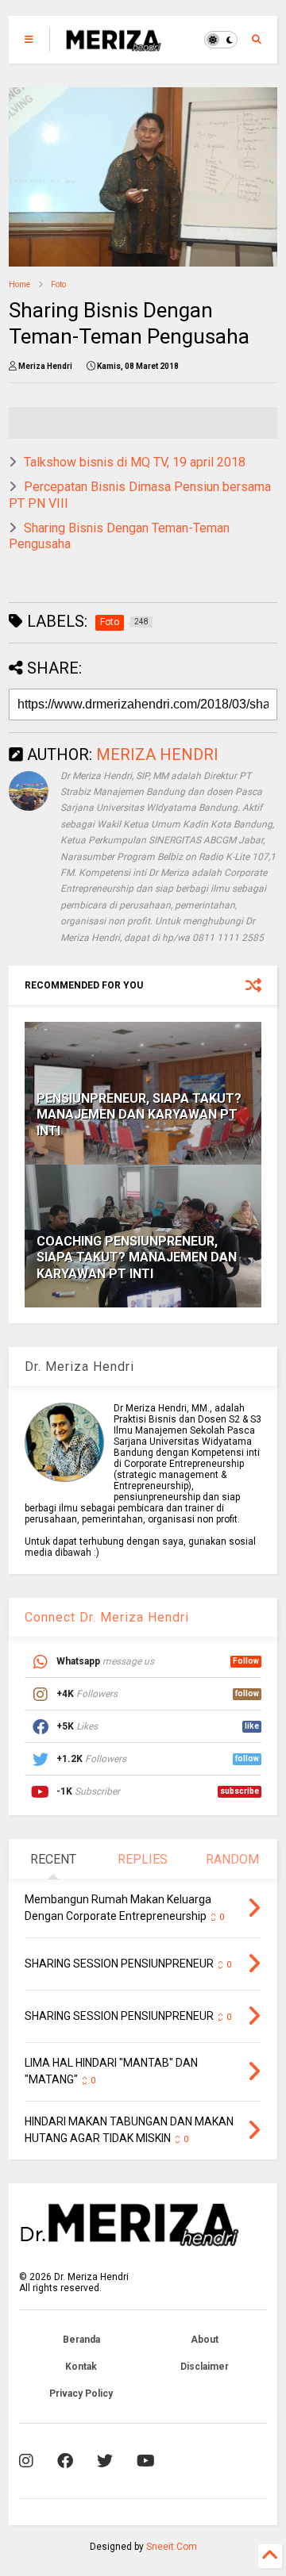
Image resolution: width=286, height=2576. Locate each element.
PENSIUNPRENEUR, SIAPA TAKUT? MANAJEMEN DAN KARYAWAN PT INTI (139, 1115)
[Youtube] (146, 2461)
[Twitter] (105, 2461)
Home (19, 284)
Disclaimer (205, 2367)
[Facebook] (65, 2461)
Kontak (81, 2367)
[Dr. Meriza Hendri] (114, 44)
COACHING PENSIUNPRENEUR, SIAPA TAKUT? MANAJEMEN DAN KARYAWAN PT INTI (137, 1258)
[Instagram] (26, 2461)
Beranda (81, 2340)
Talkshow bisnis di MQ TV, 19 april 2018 (135, 462)
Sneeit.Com (172, 2547)
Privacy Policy (81, 2394)
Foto (58, 284)
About (205, 2340)
